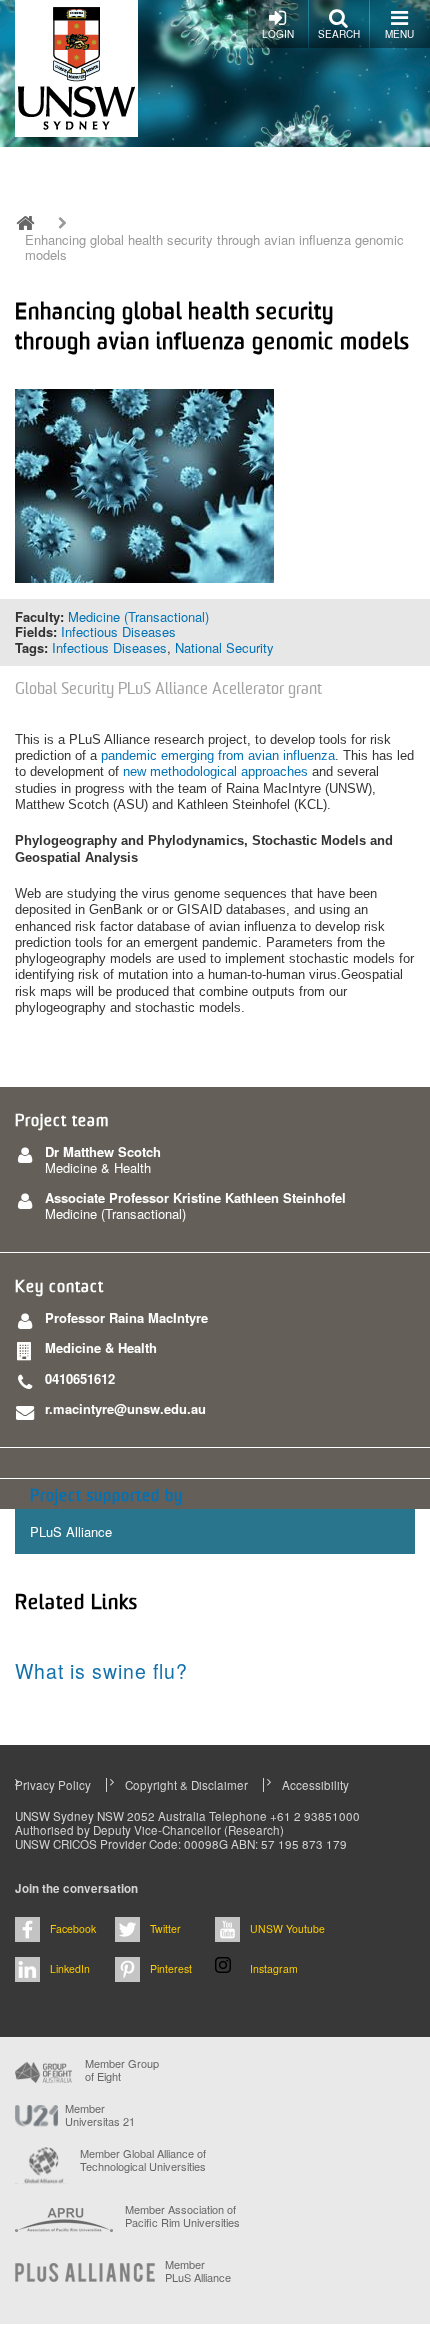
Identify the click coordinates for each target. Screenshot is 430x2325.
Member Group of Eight (122, 2070)
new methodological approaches (215, 771)
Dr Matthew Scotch (103, 1151)
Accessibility (315, 1785)
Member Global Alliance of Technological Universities (143, 2160)
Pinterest (171, 1968)
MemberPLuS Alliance (198, 2271)
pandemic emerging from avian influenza (218, 755)
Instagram (274, 1968)
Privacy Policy (53, 1785)
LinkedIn (70, 1968)
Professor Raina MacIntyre (126, 1317)
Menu (399, 34)
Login (278, 34)
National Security (224, 647)
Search (339, 34)
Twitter (165, 1928)
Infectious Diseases (118, 631)
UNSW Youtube (287, 1928)
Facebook (73, 1928)
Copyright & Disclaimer (186, 1785)
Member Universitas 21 (100, 2115)
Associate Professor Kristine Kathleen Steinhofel (195, 1197)
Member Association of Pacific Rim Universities (182, 2216)
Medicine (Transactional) (138, 616)
